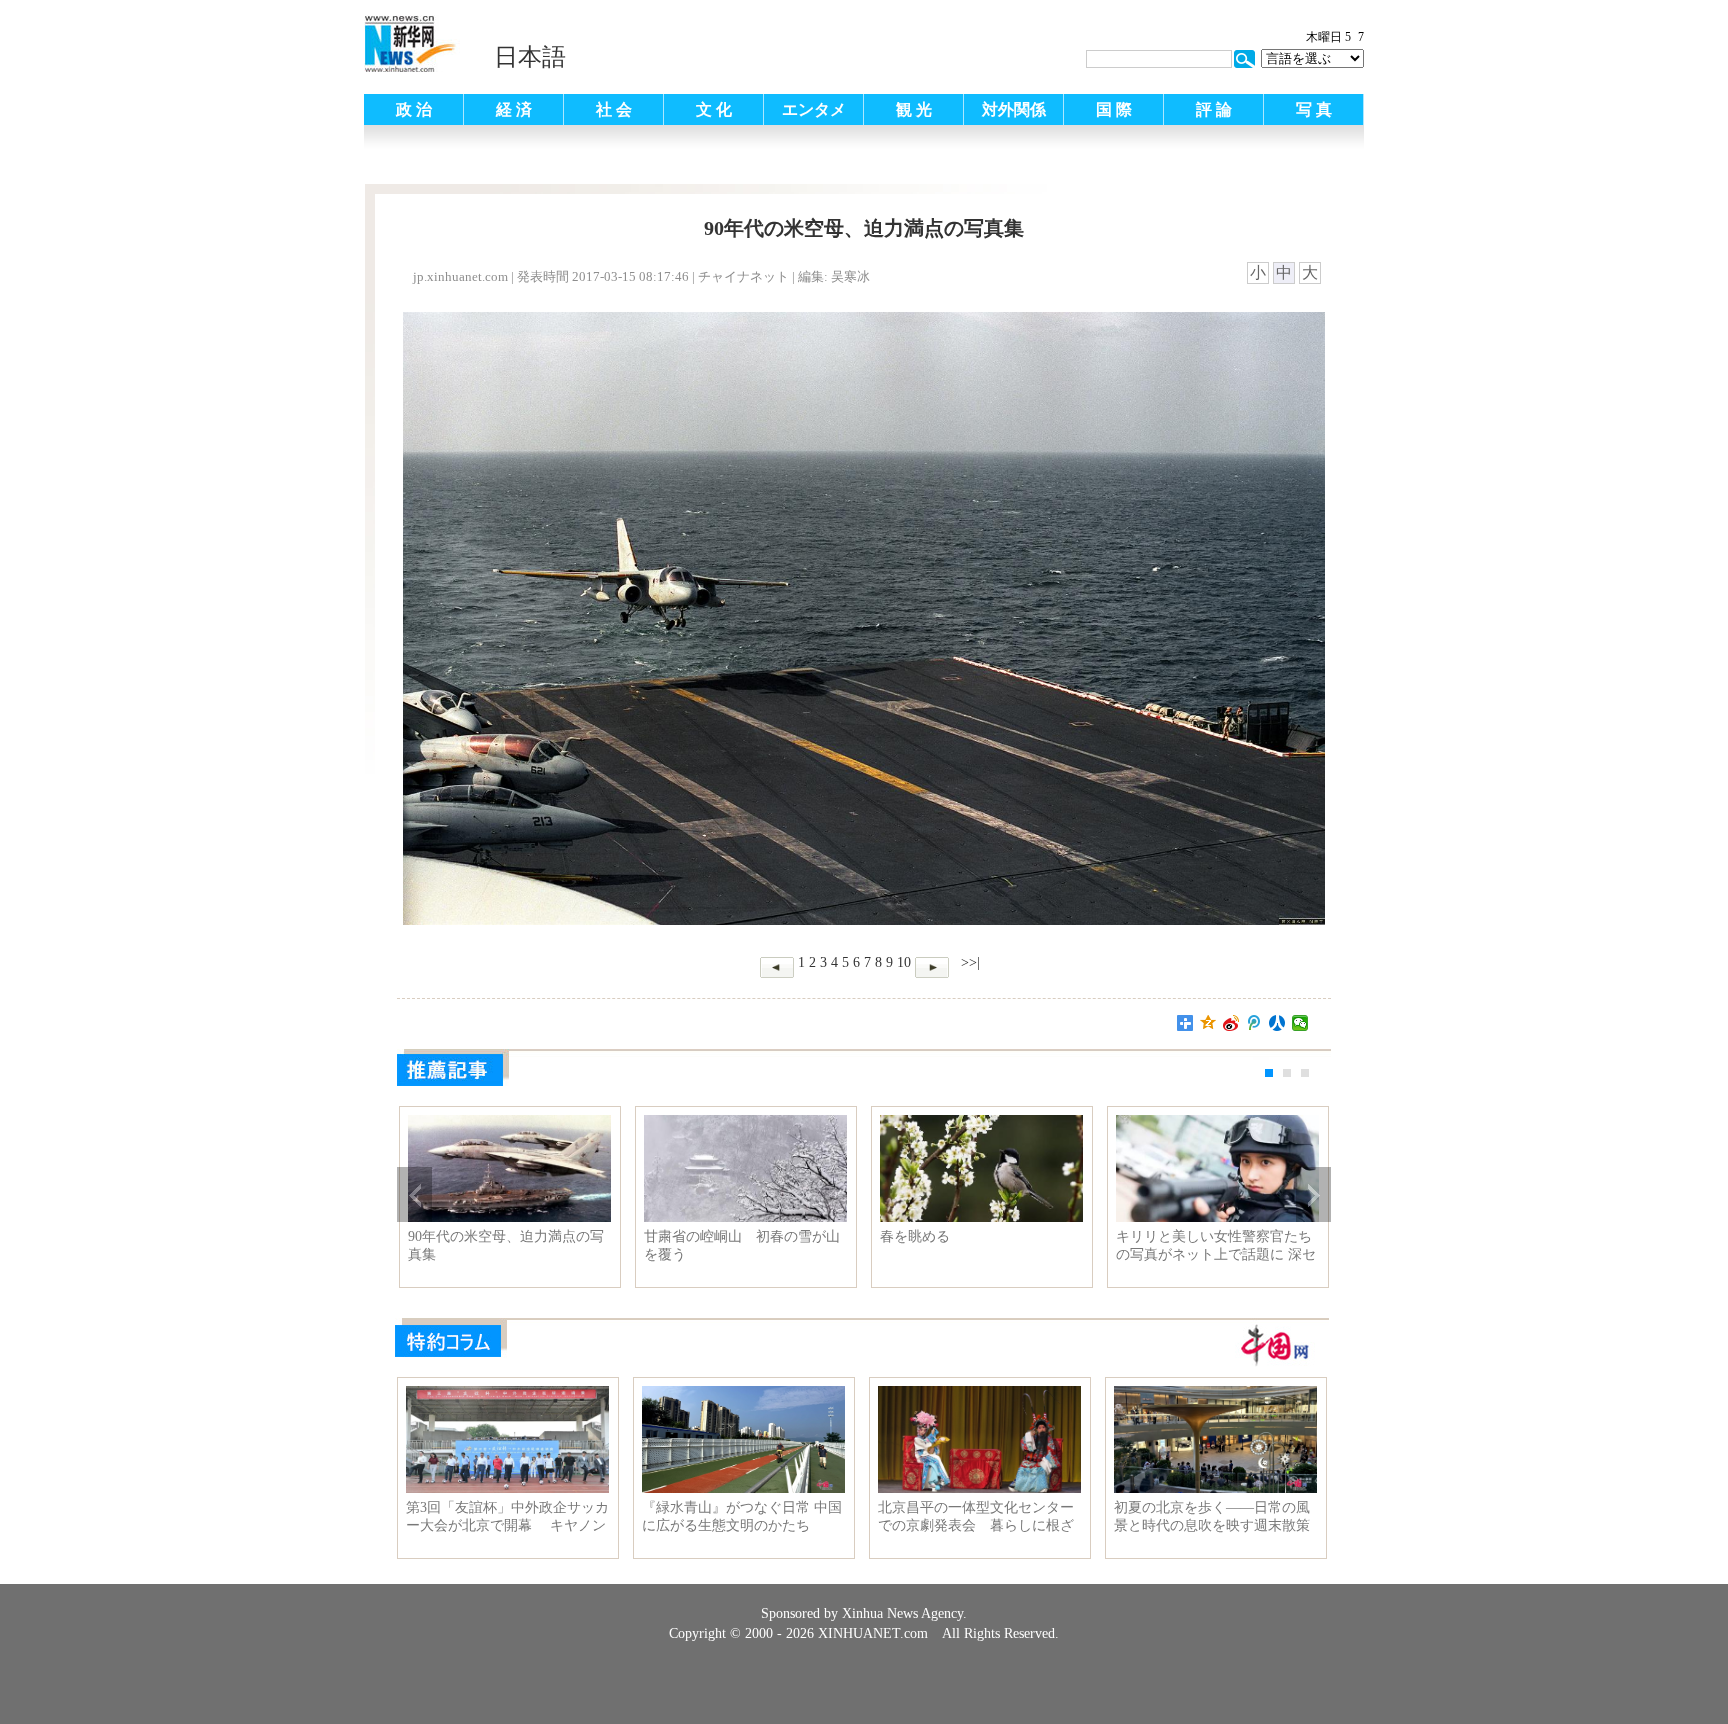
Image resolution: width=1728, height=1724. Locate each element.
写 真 (1314, 109)
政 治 (414, 109)
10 (904, 962)
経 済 (514, 109)
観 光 (914, 109)
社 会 (614, 109)
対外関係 (1014, 109)
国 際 (1114, 109)
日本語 (530, 57)
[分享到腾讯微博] (1254, 1023)
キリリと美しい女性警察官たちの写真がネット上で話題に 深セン (1216, 1246)
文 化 (714, 109)
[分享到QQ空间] (1208, 1023)
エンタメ (814, 109)
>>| (968, 962)
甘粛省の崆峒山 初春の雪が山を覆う (742, 1245)
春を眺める (915, 1236)
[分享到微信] (1300, 1023)
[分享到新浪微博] (1231, 1023)
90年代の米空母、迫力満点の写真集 (506, 1245)
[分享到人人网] (1277, 1023)
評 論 (1214, 109)
